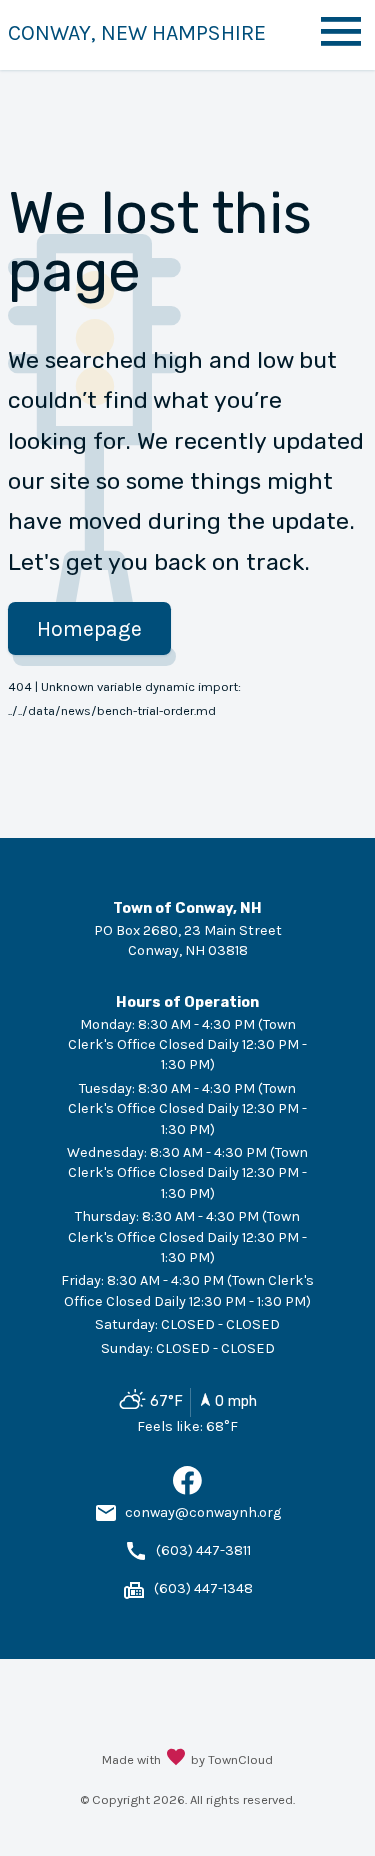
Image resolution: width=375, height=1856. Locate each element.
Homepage (89, 628)
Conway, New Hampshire (137, 32)
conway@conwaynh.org (203, 1512)
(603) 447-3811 (203, 1550)
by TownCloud (232, 1759)
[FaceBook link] (187, 1490)
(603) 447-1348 (203, 1588)
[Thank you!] (176, 1759)
